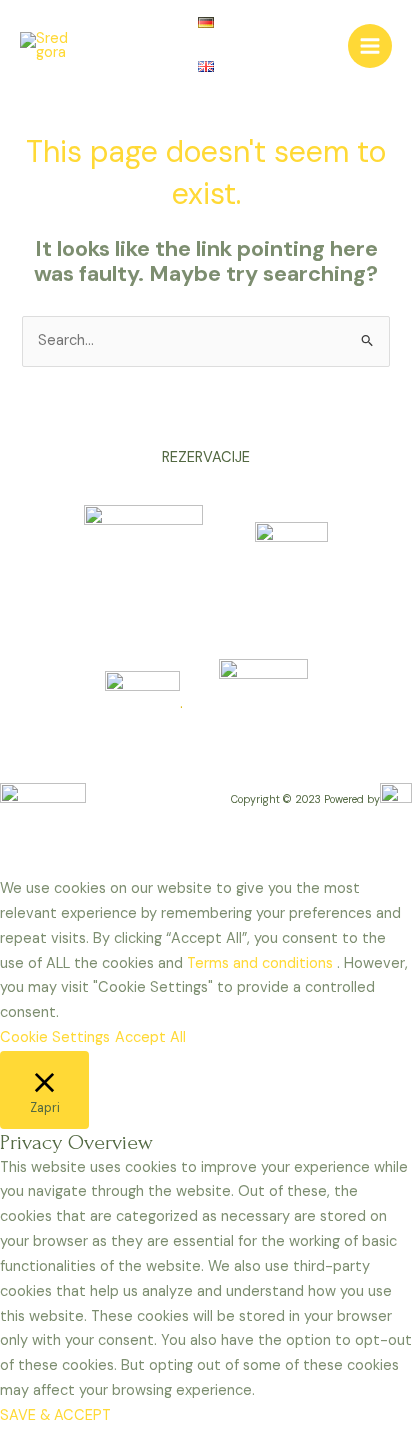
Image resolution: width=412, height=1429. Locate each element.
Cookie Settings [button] (55, 1037)
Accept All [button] (150, 1037)
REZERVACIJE (206, 457)
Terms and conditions (262, 963)
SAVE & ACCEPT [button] (55, 1415)
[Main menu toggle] (370, 46)
